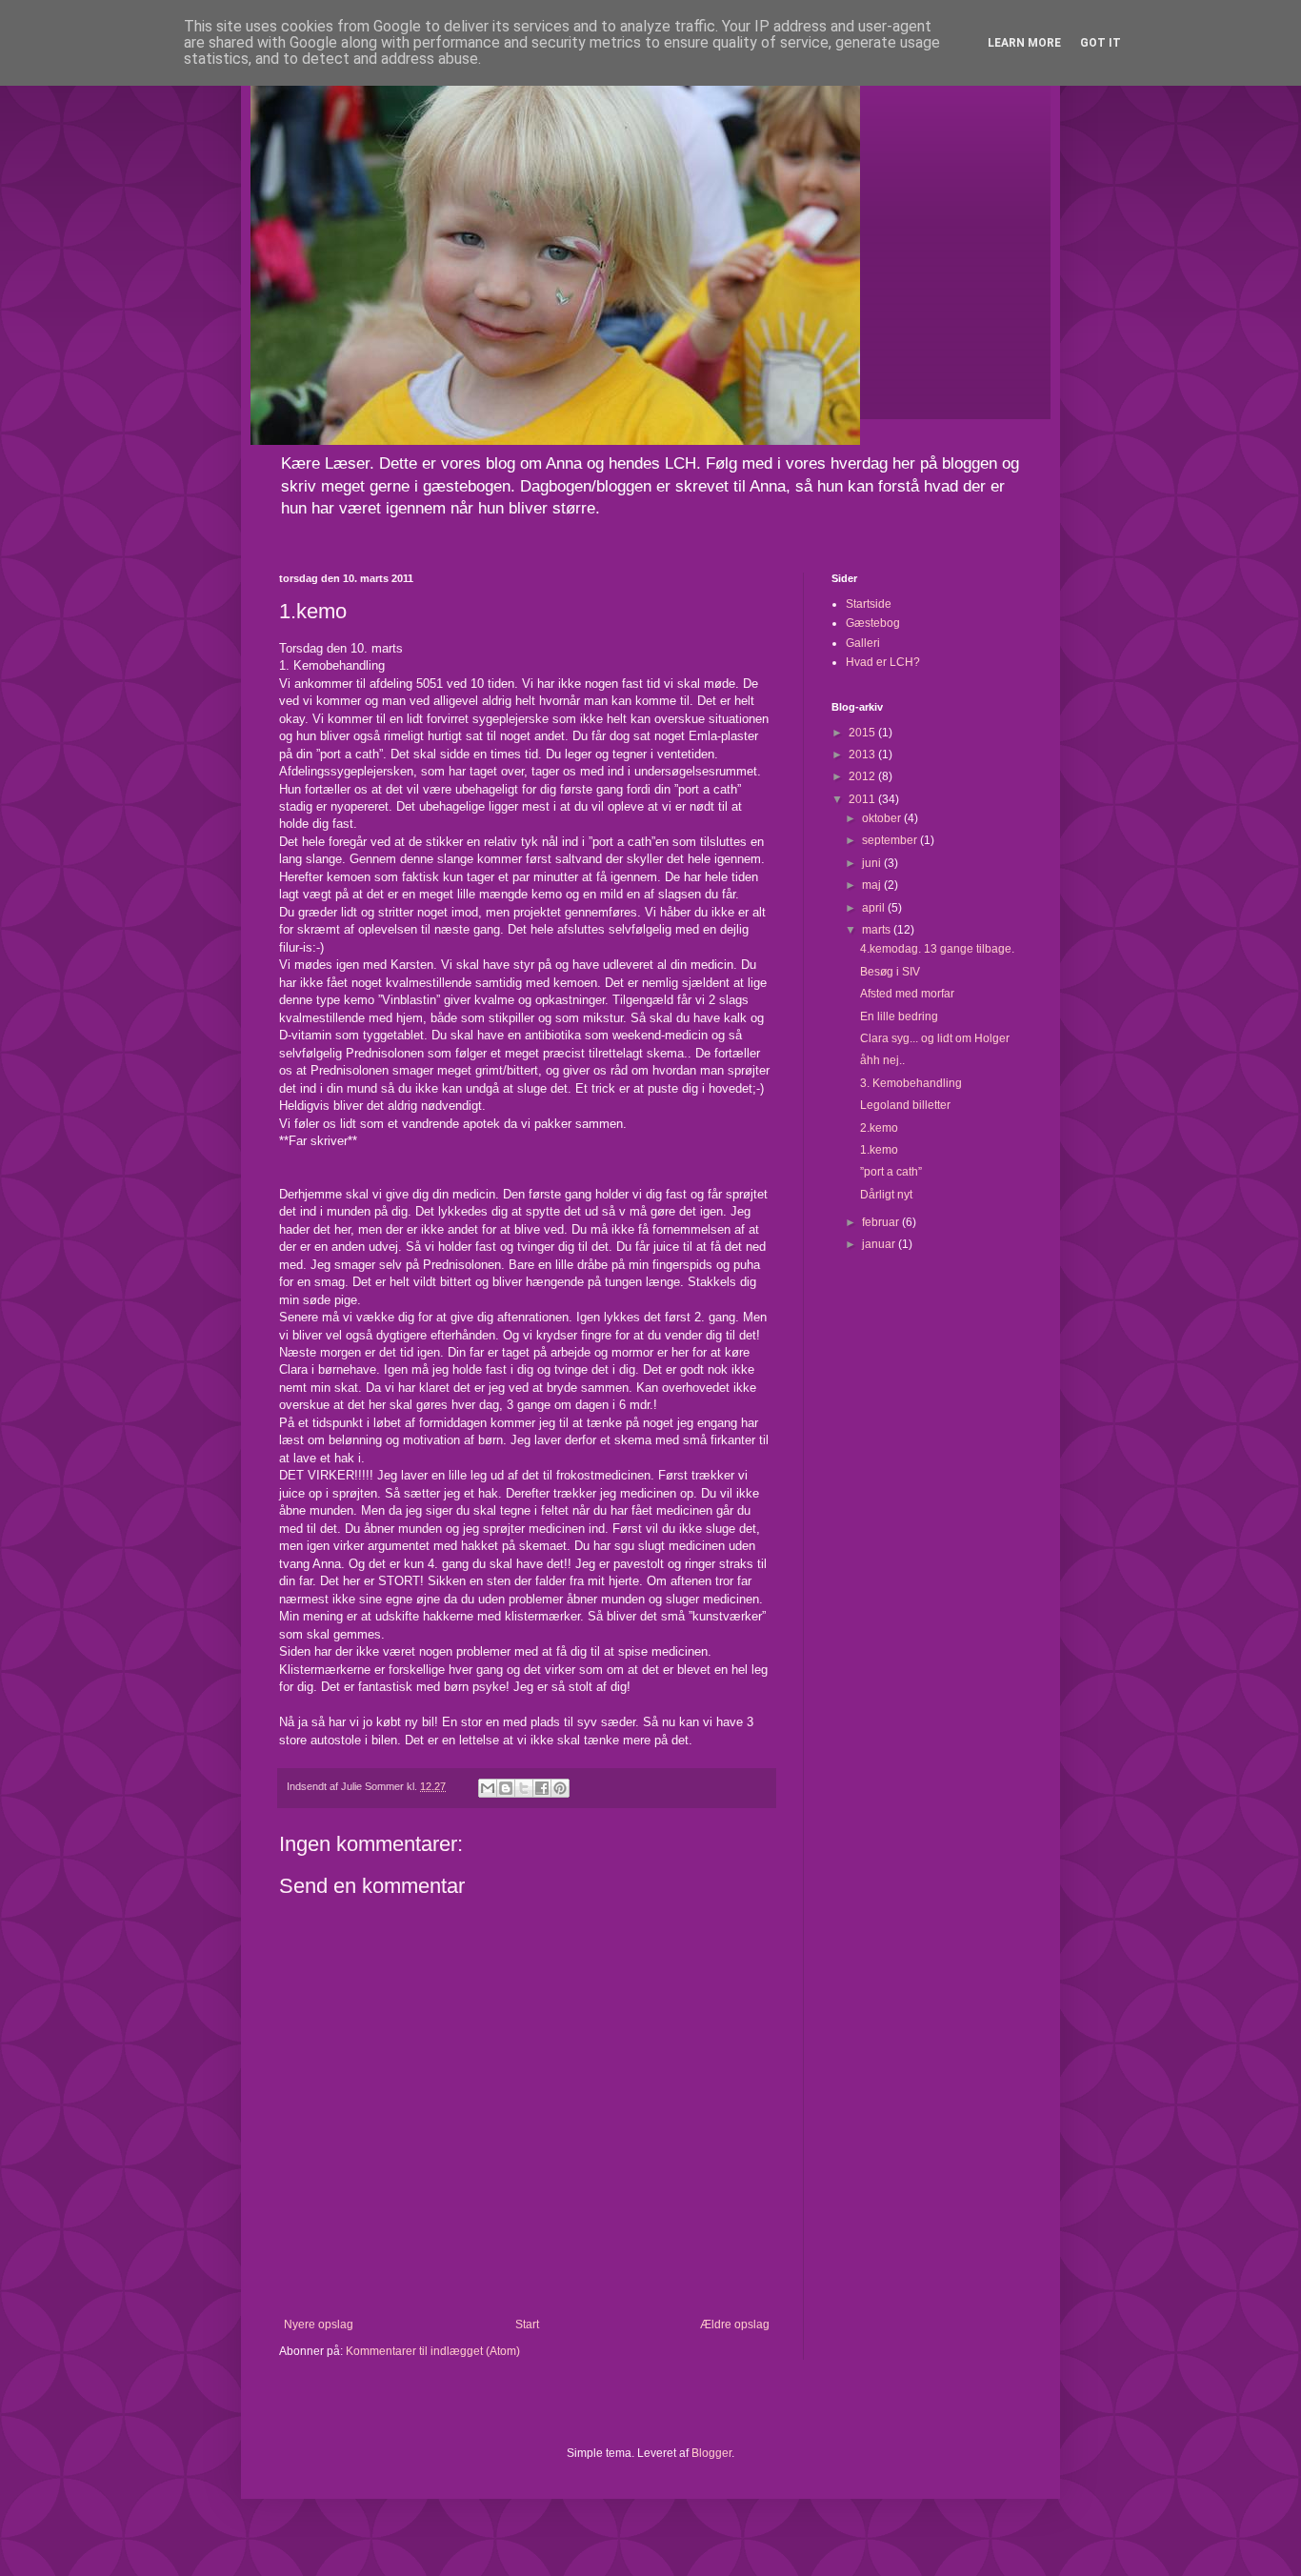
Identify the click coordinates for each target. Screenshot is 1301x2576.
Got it (1101, 43)
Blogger (711, 2453)
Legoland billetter (905, 1105)
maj (873, 885)
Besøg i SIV (890, 972)
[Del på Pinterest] (560, 1788)
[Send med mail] (488, 1788)
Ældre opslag (735, 2324)
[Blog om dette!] (506, 1788)
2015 (863, 733)
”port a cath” (891, 1172)
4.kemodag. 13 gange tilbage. (937, 949)
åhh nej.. (882, 1060)
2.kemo (879, 1128)
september (891, 840)
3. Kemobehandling (911, 1083)
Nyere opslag (319, 2324)
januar (880, 1244)
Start (527, 2324)
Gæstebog (873, 623)
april (875, 908)
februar (882, 1222)
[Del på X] (524, 1788)
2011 (863, 799)
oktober (883, 818)
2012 (863, 776)
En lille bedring (899, 1016)
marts (878, 930)
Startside (869, 604)
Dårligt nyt (886, 1195)
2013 (863, 755)
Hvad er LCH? (883, 662)
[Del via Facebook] (542, 1788)
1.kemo (879, 1150)
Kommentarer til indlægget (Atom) (433, 2351)
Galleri (863, 643)
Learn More (1024, 43)
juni (873, 863)
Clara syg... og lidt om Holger (935, 1038)
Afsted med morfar (907, 994)
